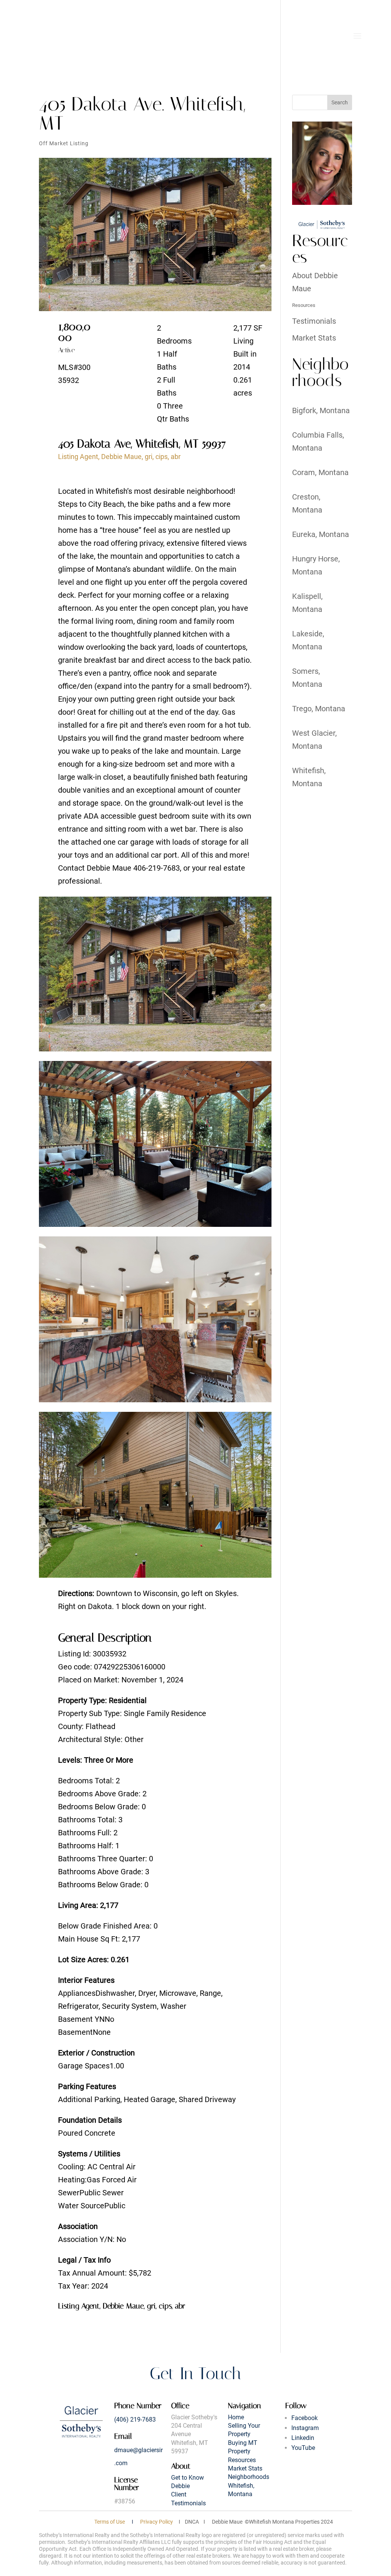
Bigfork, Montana (321, 410)
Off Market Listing (64, 143)
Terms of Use (110, 2522)
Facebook (305, 2418)
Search (340, 102)
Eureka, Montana (321, 534)
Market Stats (314, 338)
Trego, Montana (319, 709)
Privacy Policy (157, 2522)
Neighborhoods (249, 2477)
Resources (304, 305)
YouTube (303, 2448)
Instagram (305, 2428)
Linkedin (303, 2438)
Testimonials (314, 321)
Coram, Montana (320, 472)
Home (236, 2417)
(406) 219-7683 (135, 2419)
